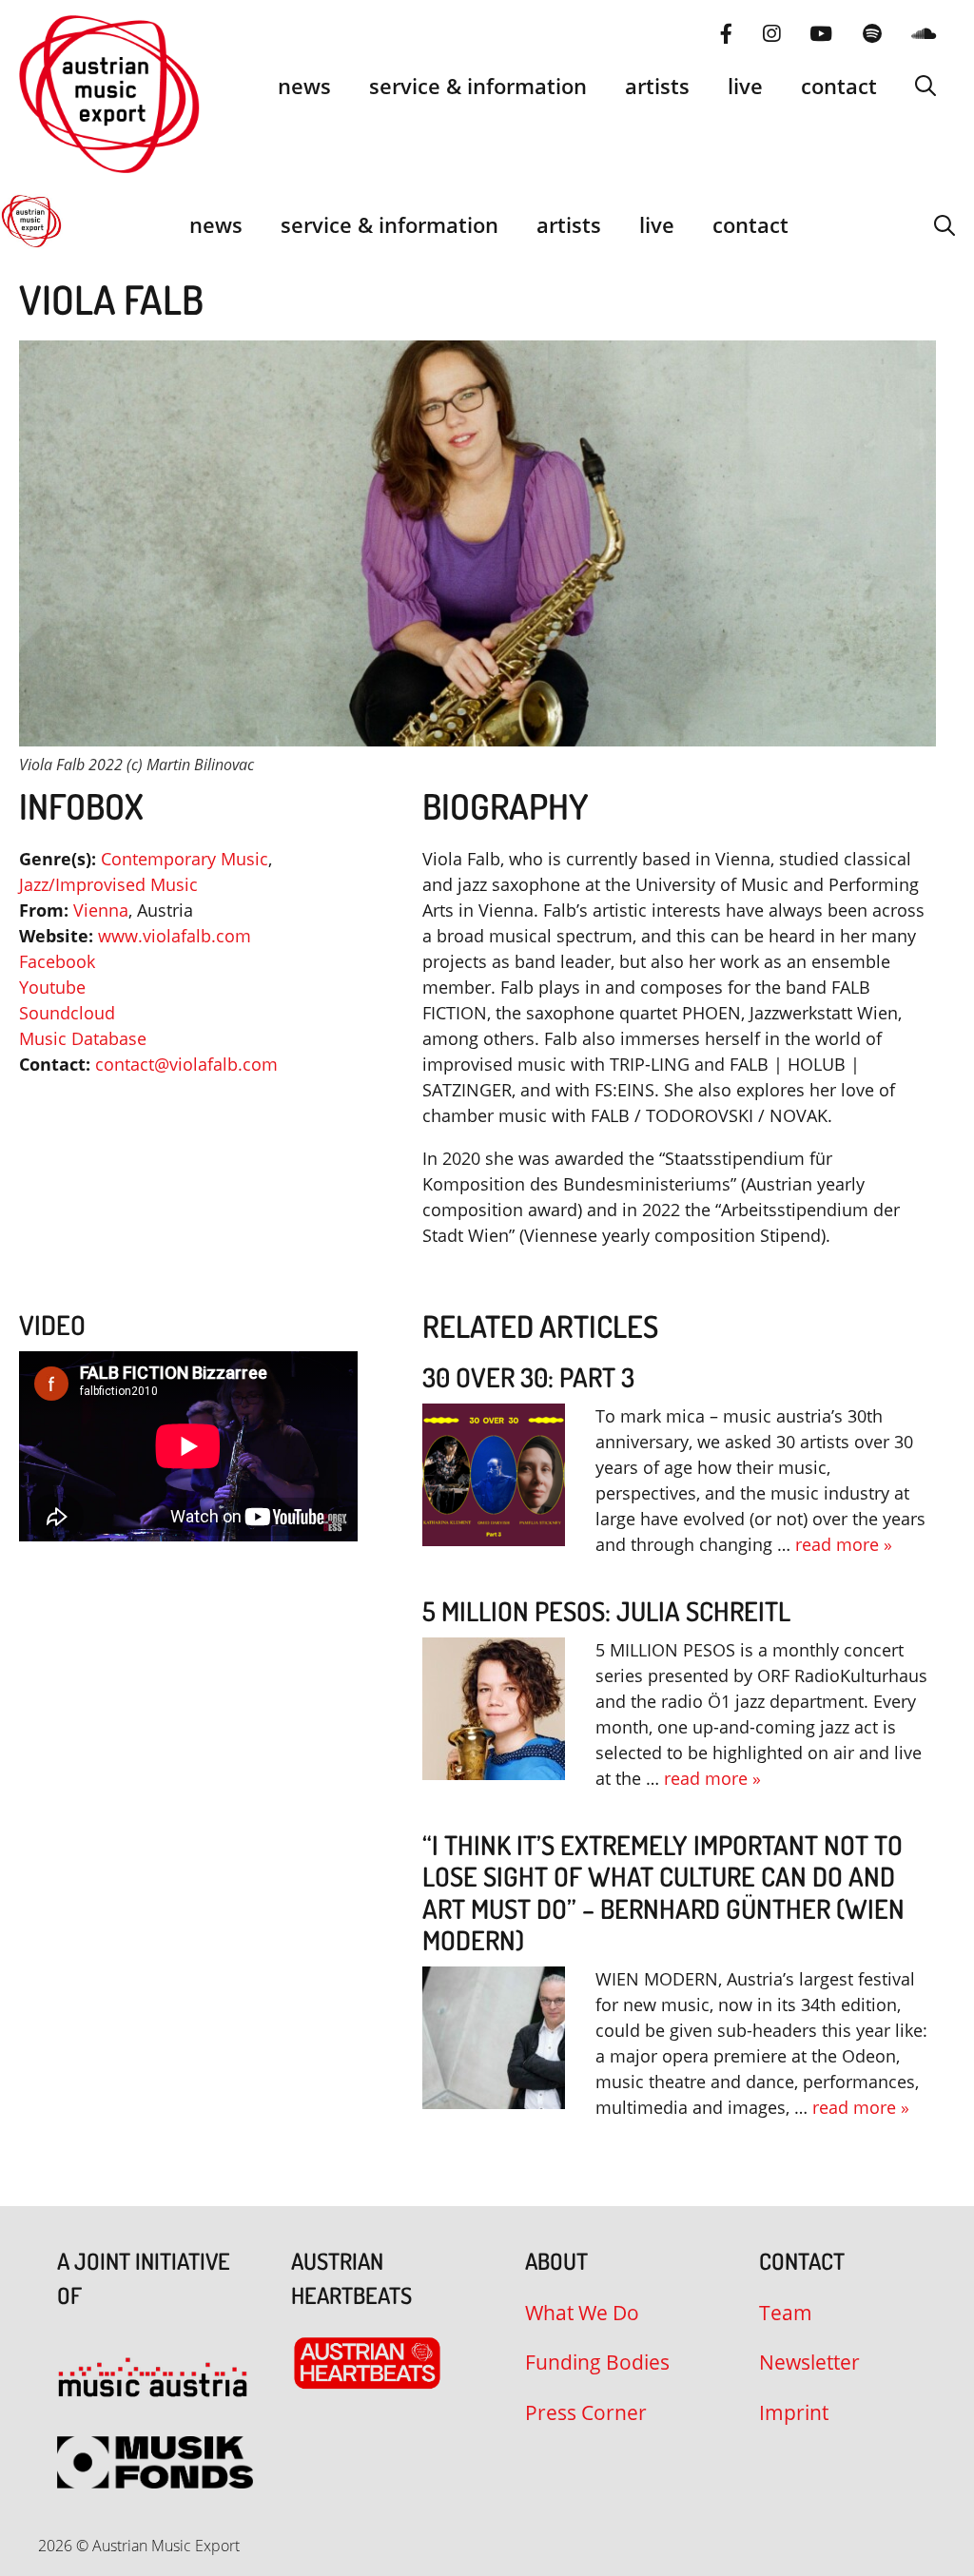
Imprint (794, 2412)
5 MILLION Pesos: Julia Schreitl (606, 1611)
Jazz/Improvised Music (108, 884)
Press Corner (586, 2412)
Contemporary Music (185, 859)
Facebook (57, 961)
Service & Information (478, 86)
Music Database (83, 1038)
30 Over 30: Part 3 (528, 1377)
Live (745, 86)
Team (786, 2313)
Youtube (52, 987)
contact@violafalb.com (186, 1064)
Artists (657, 86)
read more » (844, 1544)
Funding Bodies (597, 2362)
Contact (839, 86)
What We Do (582, 2313)
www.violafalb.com (175, 936)
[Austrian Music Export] (31, 224)
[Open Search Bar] (925, 86)
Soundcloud (67, 1013)
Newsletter (809, 2362)
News (304, 86)
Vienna (101, 910)
